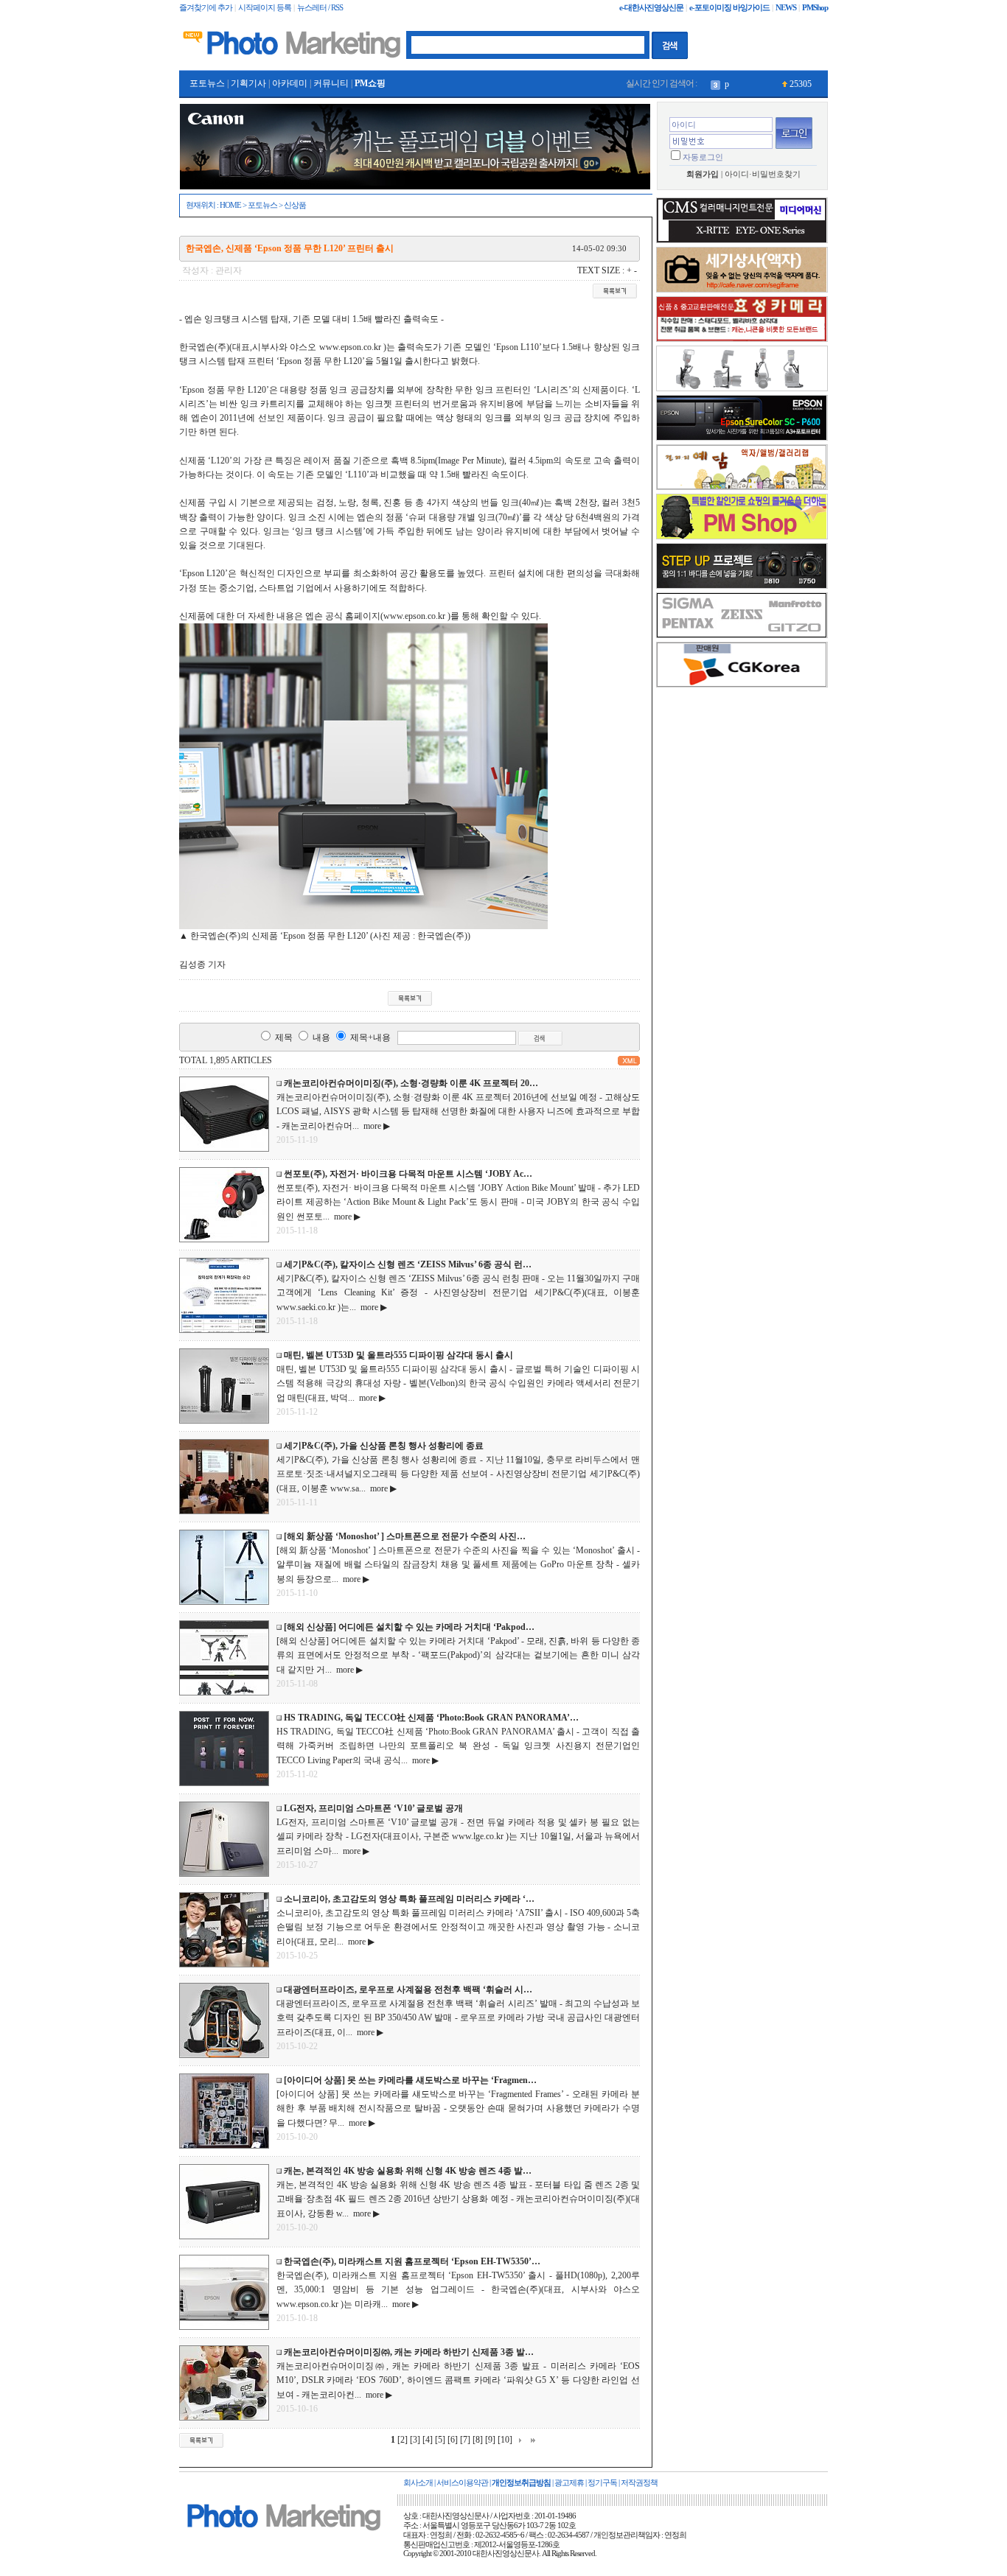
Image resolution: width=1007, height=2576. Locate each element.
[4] (428, 2440)
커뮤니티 (331, 83)
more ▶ (374, 1126)
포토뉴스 (207, 83)
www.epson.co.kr (350, 347)
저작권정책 (639, 2483)
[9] (490, 2440)
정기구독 (602, 2483)
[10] (505, 2440)
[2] (403, 2440)
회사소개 (418, 2483)
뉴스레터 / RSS (320, 8)
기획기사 (248, 83)
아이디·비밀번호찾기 (763, 174)
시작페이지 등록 (265, 8)
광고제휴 (569, 2483)
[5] (440, 2440)
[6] (453, 2440)
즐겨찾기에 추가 (206, 8)
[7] (465, 2440)
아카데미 (290, 83)
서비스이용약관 (462, 2483)
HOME (230, 205)
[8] (478, 2440)
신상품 (295, 205)
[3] (415, 2440)
